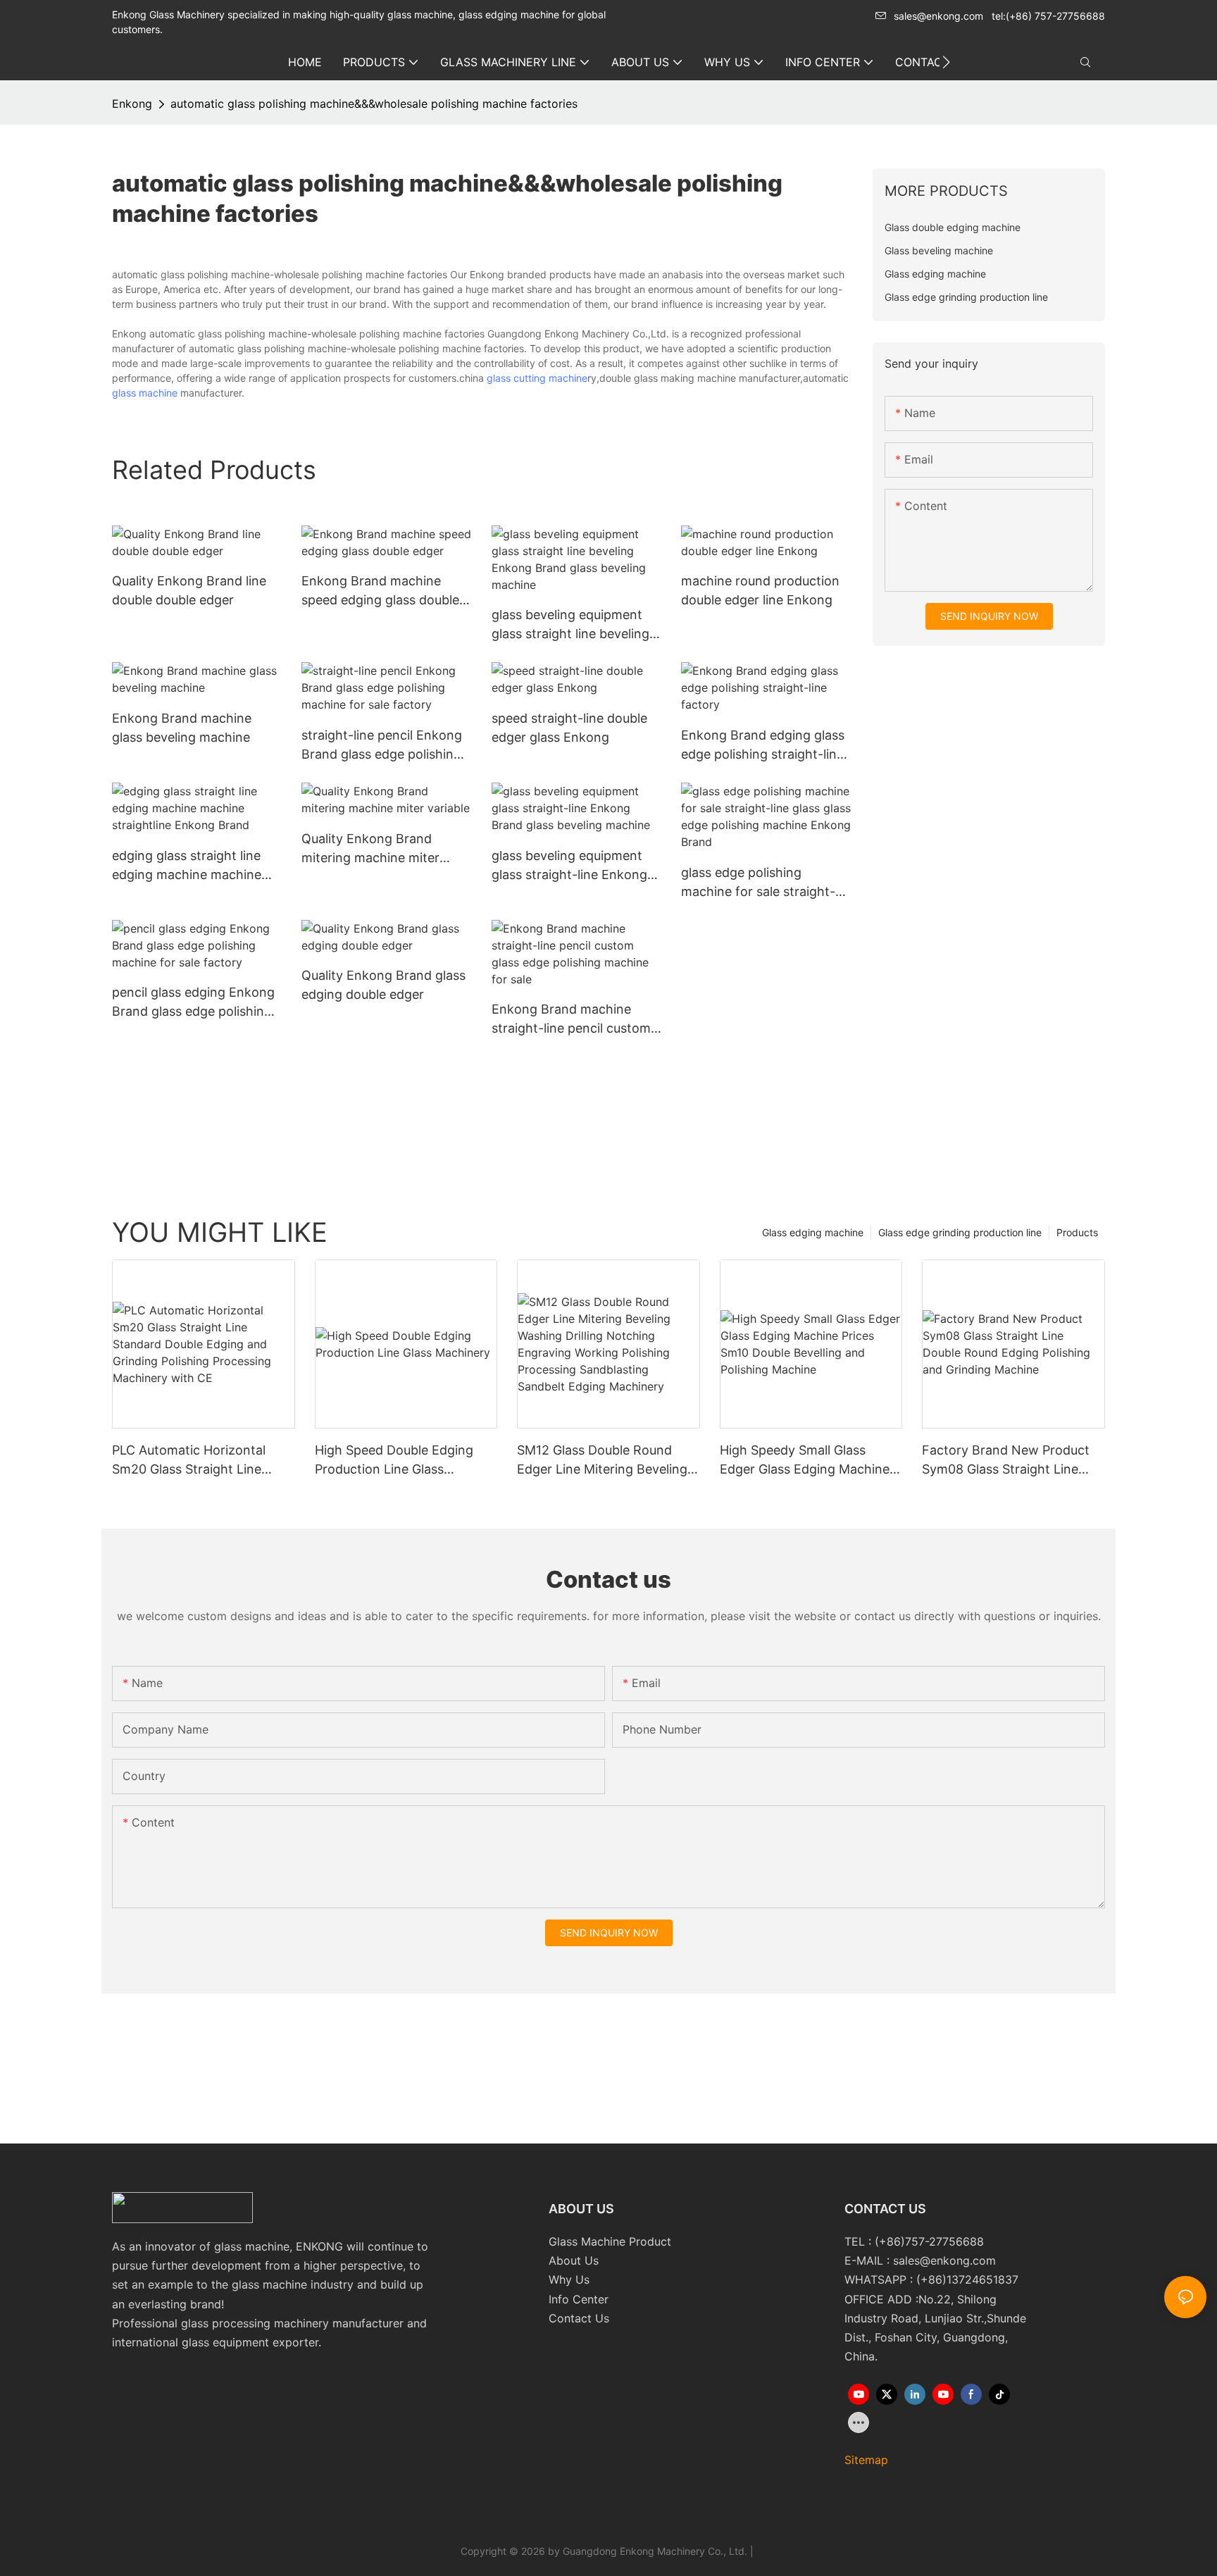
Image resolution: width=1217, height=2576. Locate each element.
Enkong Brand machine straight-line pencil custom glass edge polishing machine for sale (571, 1020)
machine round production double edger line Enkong (760, 590)
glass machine (145, 393)
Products (1077, 1232)
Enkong (132, 104)
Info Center (579, 2299)
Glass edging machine (813, 1232)
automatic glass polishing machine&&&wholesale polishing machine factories (374, 104)
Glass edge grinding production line (960, 1232)
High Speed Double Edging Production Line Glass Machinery (394, 1461)
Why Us (569, 2279)
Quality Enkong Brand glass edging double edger (383, 985)
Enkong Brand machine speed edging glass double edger (380, 591)
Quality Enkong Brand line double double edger (189, 590)
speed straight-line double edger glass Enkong (569, 728)
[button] (946, 62)
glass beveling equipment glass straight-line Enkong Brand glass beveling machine (569, 866)
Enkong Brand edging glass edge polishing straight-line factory (763, 746)
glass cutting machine (537, 378)
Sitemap (866, 2460)
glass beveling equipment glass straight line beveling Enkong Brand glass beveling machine (570, 625)
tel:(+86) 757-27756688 (1048, 16)
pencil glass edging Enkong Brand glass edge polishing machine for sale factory (193, 1003)
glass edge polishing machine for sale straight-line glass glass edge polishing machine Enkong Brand (760, 883)
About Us (574, 2260)
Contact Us (579, 2318)
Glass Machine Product (610, 2241)
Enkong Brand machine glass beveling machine (182, 728)
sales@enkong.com (938, 16)
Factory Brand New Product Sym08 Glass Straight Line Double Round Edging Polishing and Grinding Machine (1006, 1461)
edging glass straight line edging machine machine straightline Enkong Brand (190, 866)
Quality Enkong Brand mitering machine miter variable (370, 849)
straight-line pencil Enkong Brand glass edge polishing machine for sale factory (382, 746)
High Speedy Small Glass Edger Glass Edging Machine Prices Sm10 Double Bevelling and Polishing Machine (806, 1461)
